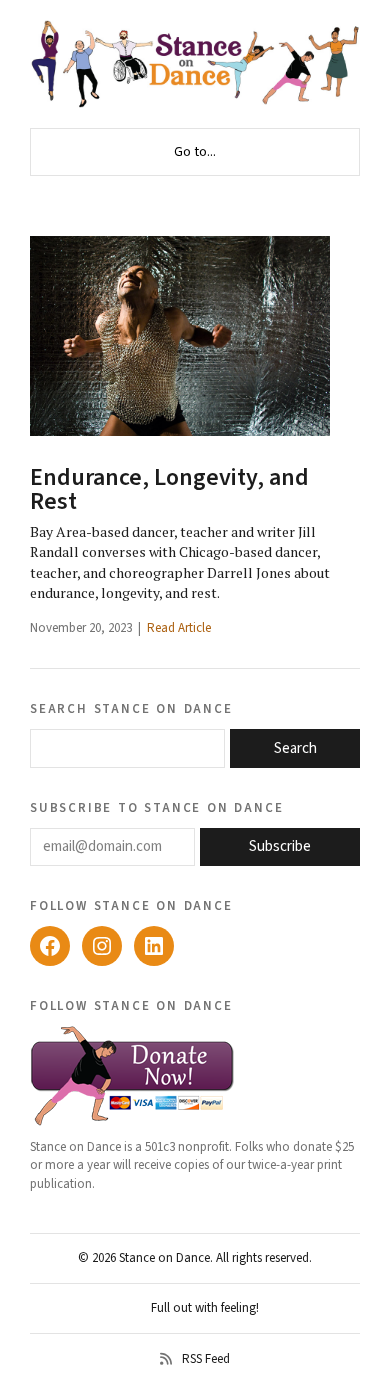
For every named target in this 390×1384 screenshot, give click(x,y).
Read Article (179, 628)
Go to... (195, 152)
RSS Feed (206, 1359)
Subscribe (280, 846)
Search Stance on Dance (131, 708)
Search (295, 748)
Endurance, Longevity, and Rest (169, 489)
